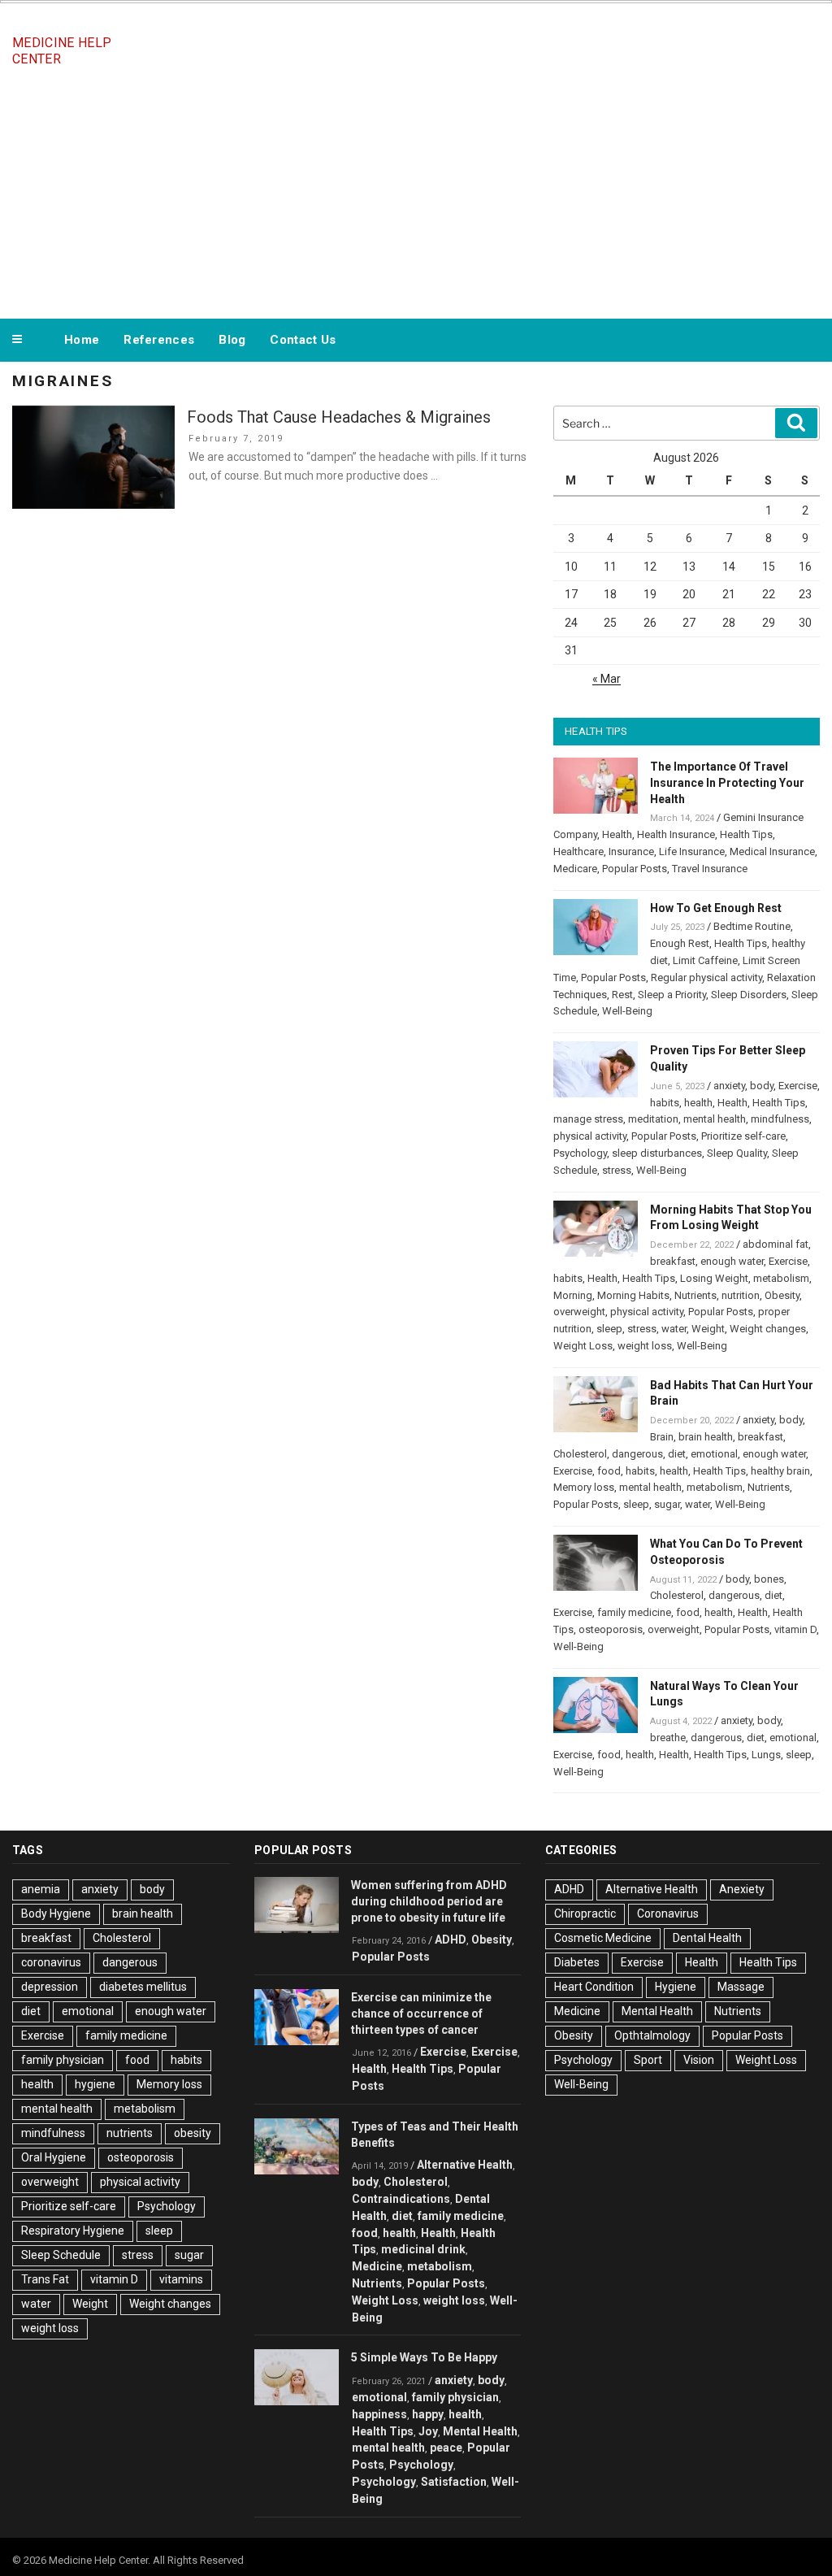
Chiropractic (585, 1914)
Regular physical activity (706, 977)
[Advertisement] (416, 193)
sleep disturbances (657, 1153)
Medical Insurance (772, 851)
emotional (714, 1454)
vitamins (181, 2279)
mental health (715, 1119)
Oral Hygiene (54, 2157)
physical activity (590, 1136)
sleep (609, 1329)
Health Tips (746, 834)
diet (677, 1454)
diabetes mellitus (143, 1987)
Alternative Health (465, 2165)
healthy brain (780, 1471)
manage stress (588, 1119)
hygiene (95, 2084)
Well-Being (627, 1011)
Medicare (575, 869)
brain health (706, 1437)
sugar (667, 1504)
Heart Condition (594, 1987)
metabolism (781, 1278)
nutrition (741, 1295)
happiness (379, 2414)
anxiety (729, 1086)
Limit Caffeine (705, 960)
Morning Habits (633, 1295)
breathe (668, 1738)
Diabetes (577, 1962)
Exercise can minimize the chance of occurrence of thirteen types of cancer (421, 2013)
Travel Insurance (710, 869)
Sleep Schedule (61, 2255)
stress (617, 1170)
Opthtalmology (652, 2035)
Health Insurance (676, 834)
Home (82, 340)
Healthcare (578, 851)
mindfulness (780, 1119)
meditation (653, 1119)
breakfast (673, 1261)
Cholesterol (580, 1454)
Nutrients (695, 1295)
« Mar (607, 679)
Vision (699, 2060)
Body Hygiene (56, 1914)
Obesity (782, 1295)
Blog (232, 340)
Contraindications (401, 2199)
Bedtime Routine (752, 926)
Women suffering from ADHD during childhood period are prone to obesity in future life (429, 1901)
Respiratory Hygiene (73, 2231)
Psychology (580, 1153)
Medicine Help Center (62, 51)
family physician (63, 2060)
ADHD (451, 1940)
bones (769, 1579)
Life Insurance (692, 851)
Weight (708, 1329)
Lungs (766, 1755)
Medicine (377, 2266)
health (698, 1103)
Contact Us (303, 340)
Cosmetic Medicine (603, 1938)
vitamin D (795, 1629)
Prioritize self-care (743, 1136)
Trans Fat (45, 2279)
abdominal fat (776, 1244)
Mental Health (480, 2431)
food (609, 1471)
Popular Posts (635, 869)
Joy (428, 2431)
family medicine (634, 1612)
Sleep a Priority (672, 995)
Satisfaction (454, 2482)
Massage (741, 1987)
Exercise (798, 1086)
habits (665, 1103)
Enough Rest (680, 943)
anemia (41, 1889)
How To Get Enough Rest (716, 908)
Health (617, 834)
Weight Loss (583, 1346)
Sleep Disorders (749, 995)
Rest (622, 995)
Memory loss (584, 1487)
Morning (573, 1295)
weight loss (645, 1346)
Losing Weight (714, 1278)
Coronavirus (668, 1914)
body (762, 1086)
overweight (579, 1312)
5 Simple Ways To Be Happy (424, 2357)
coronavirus (51, 1962)
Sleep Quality (737, 1153)
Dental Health (707, 1938)
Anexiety (742, 1889)
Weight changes (768, 1329)
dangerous (637, 1454)
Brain (662, 1437)
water (674, 1329)
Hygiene (676, 1987)
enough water (732, 1261)
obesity (193, 2133)
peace (446, 2448)
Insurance (631, 851)
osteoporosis (611, 1629)
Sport (648, 2060)
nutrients (130, 2133)
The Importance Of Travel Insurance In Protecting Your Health (727, 783)
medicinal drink (423, 2249)
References (159, 340)
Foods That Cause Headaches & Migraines (339, 417)
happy (428, 2414)
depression (50, 1987)
